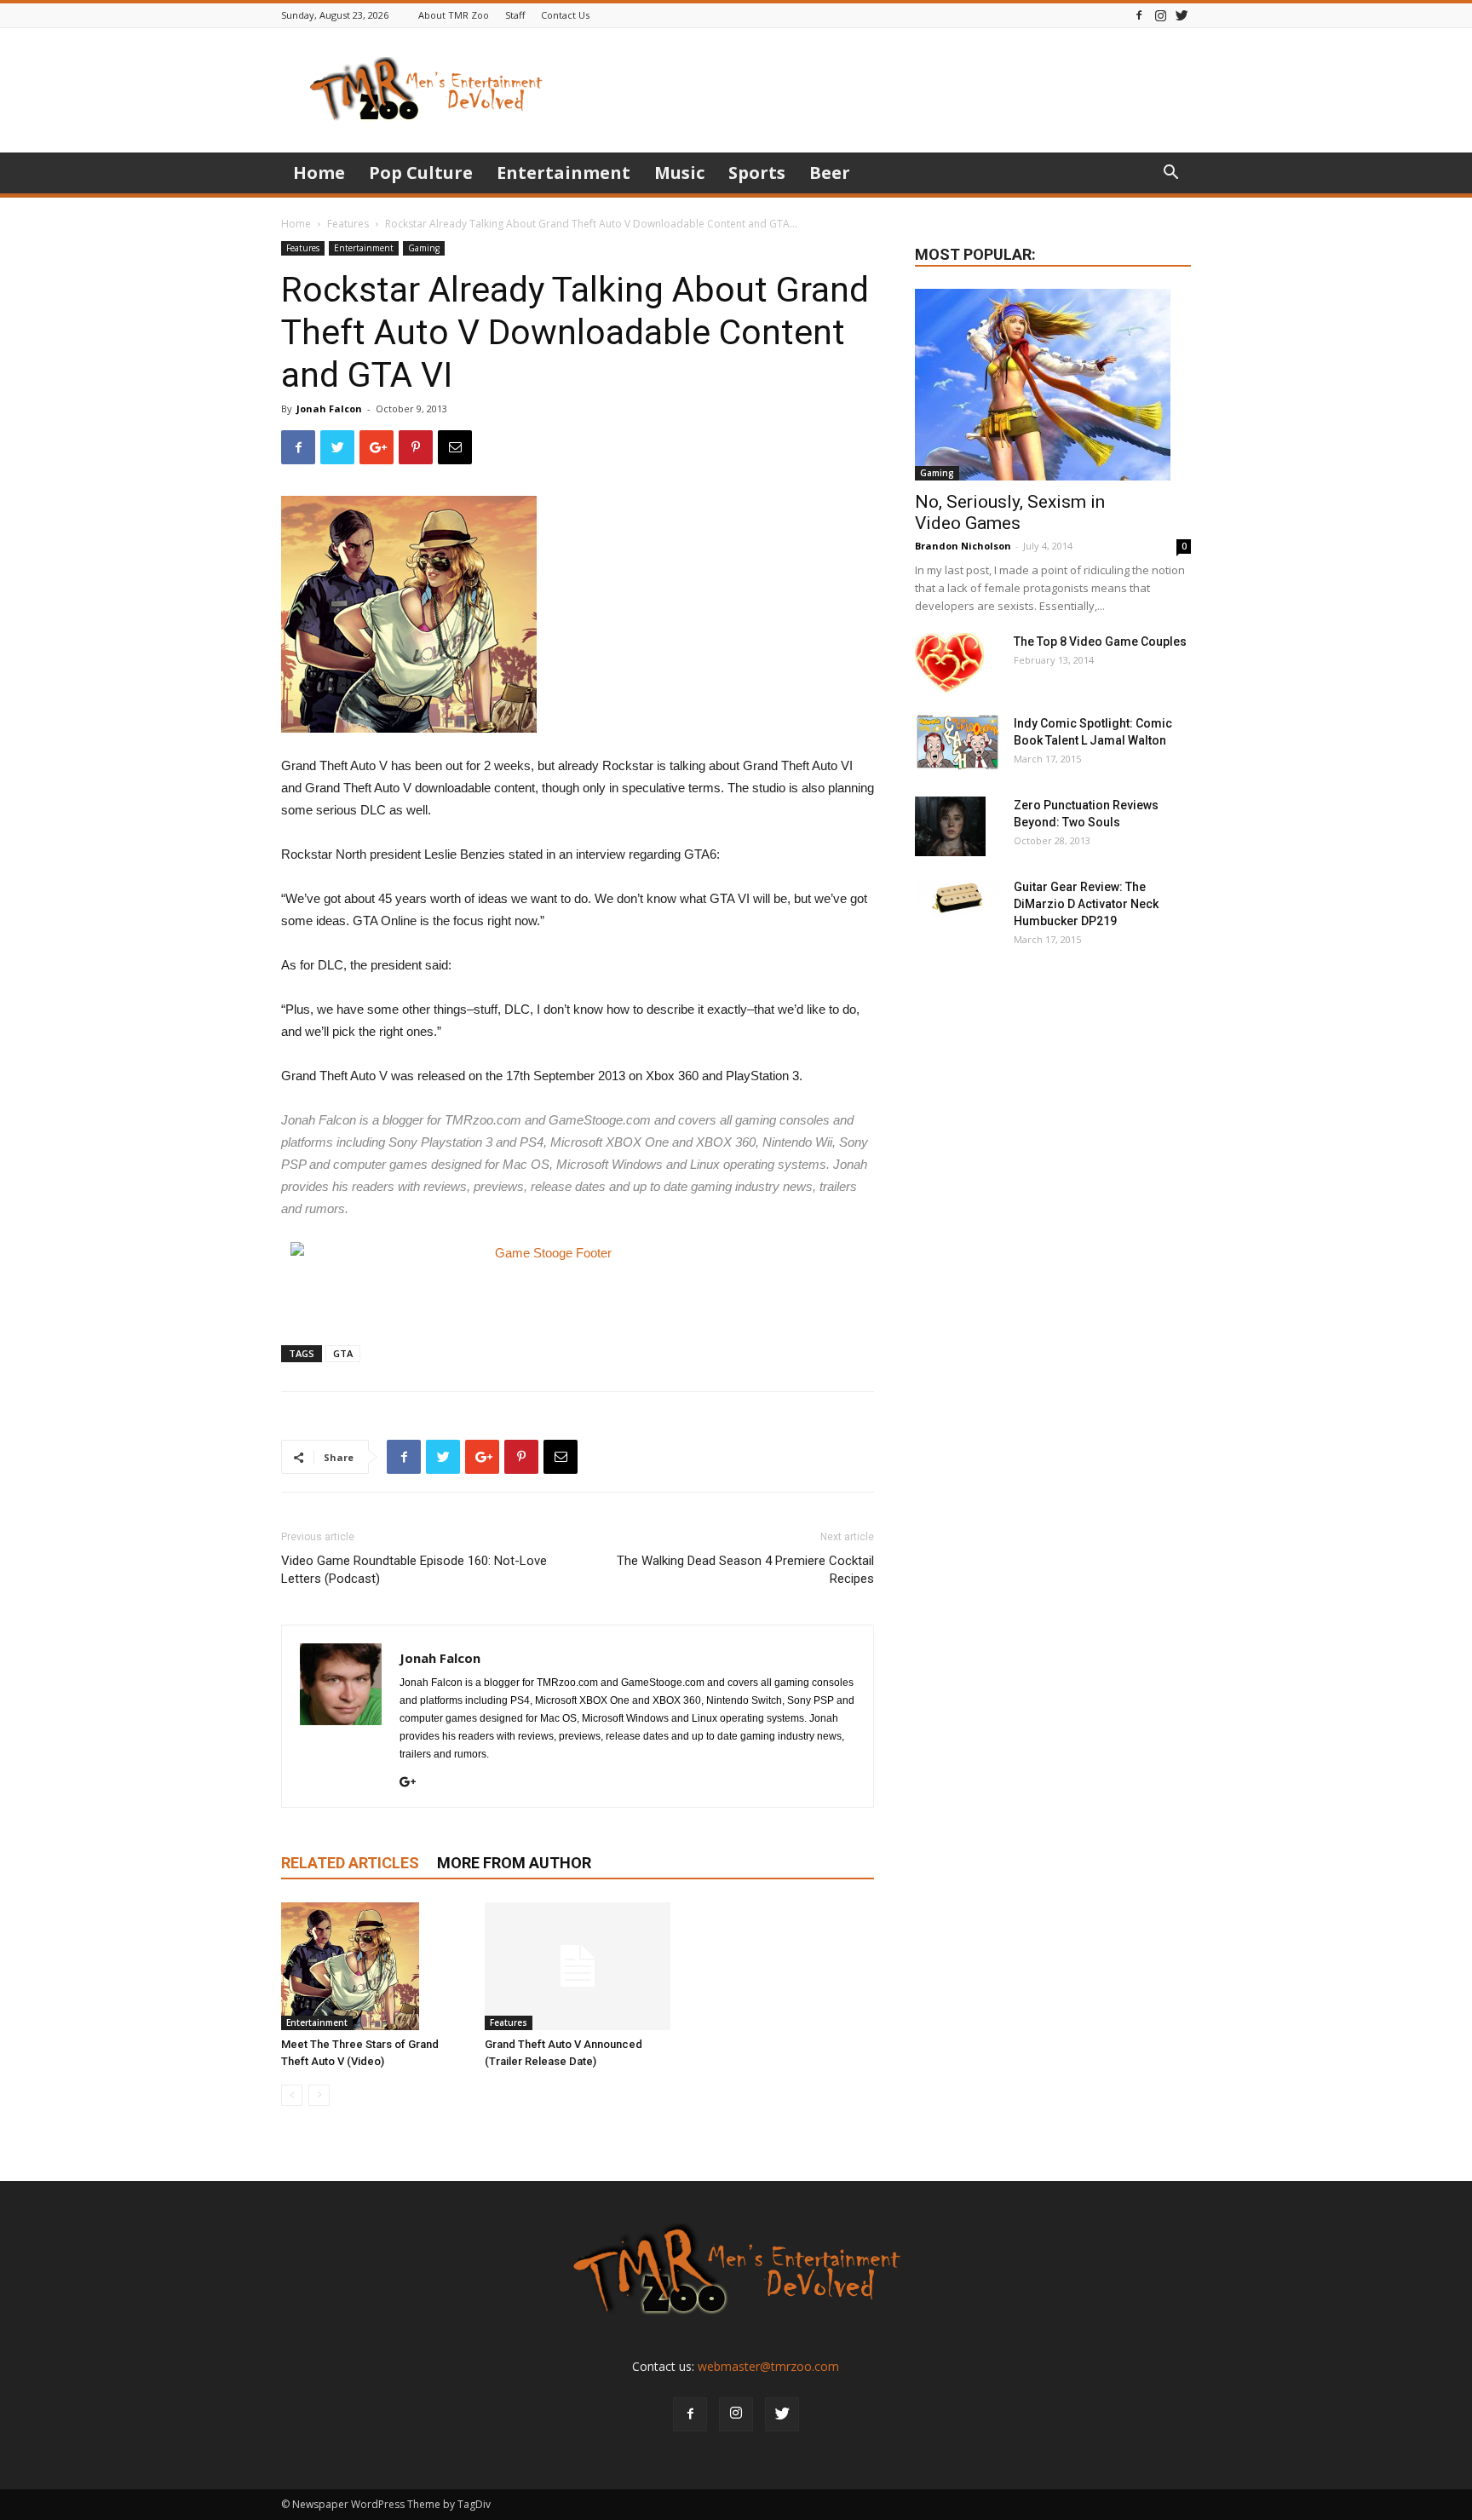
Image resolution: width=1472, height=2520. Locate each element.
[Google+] (414, 1783)
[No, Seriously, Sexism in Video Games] (1053, 385)
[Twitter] (1182, 15)
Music (679, 173)
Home (319, 173)
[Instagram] (1160, 15)
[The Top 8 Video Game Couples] (949, 663)
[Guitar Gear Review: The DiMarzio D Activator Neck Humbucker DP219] (957, 900)
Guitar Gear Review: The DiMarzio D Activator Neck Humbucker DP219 (1086, 904)
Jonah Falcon (329, 408)
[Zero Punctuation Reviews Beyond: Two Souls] (950, 826)
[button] (1170, 174)
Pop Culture (421, 173)
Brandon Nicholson (963, 546)
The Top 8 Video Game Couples (1100, 642)
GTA (343, 1353)
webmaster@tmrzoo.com (768, 2366)
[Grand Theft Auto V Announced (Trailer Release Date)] (578, 1966)
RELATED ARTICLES (350, 1863)
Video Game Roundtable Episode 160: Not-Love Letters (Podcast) (414, 1570)
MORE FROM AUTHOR (514, 1863)
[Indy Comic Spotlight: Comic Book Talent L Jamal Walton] (957, 742)
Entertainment (563, 173)
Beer (830, 173)
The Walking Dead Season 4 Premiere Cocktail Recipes (745, 1570)
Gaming (424, 248)
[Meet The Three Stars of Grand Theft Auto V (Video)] (374, 1966)
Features (348, 224)
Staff (515, 15)
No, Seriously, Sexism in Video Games (1010, 512)
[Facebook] (1139, 15)
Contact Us (565, 15)
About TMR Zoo (454, 15)
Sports (757, 173)
